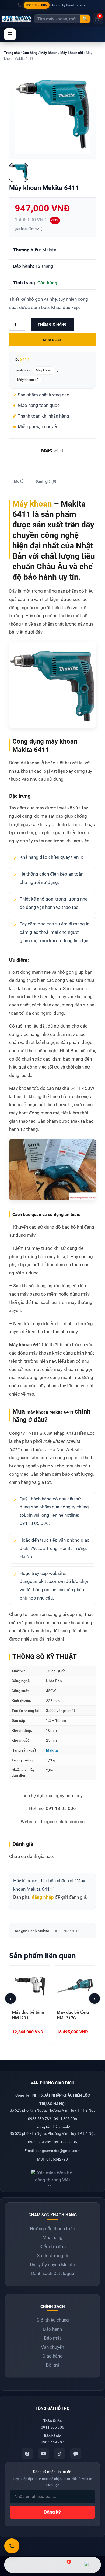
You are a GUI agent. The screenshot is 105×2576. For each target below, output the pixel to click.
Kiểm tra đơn (53, 2247)
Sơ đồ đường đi (52, 2255)
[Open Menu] (10, 34)
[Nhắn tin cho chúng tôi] (41, 2565)
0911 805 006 (37, 5)
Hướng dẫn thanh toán (52, 2229)
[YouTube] (43, 2454)
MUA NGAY (52, 340)
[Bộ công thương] (52, 2176)
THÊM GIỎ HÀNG (52, 324)
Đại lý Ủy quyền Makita (52, 2265)
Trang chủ (12, 53)
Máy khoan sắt (72, 53)
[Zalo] (76, 2454)
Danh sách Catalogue (53, 2273)
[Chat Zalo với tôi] (88, 2565)
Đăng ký (52, 2512)
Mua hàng (52, 2237)
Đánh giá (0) (46, 481)
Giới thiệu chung (53, 2320)
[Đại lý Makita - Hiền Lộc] (17, 19)
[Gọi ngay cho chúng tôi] (12, 2546)
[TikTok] (59, 2454)
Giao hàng (52, 2356)
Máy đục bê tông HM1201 (28, 2015)
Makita (52, 1750)
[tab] (19, 482)
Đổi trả (52, 2365)
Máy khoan (49, 53)
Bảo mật (52, 2338)
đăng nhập (43, 1897)
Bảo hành (52, 2329)
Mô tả (19, 481)
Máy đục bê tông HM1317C (73, 2015)
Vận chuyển (52, 2347)
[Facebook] (27, 2454)
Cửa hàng (30, 53)
